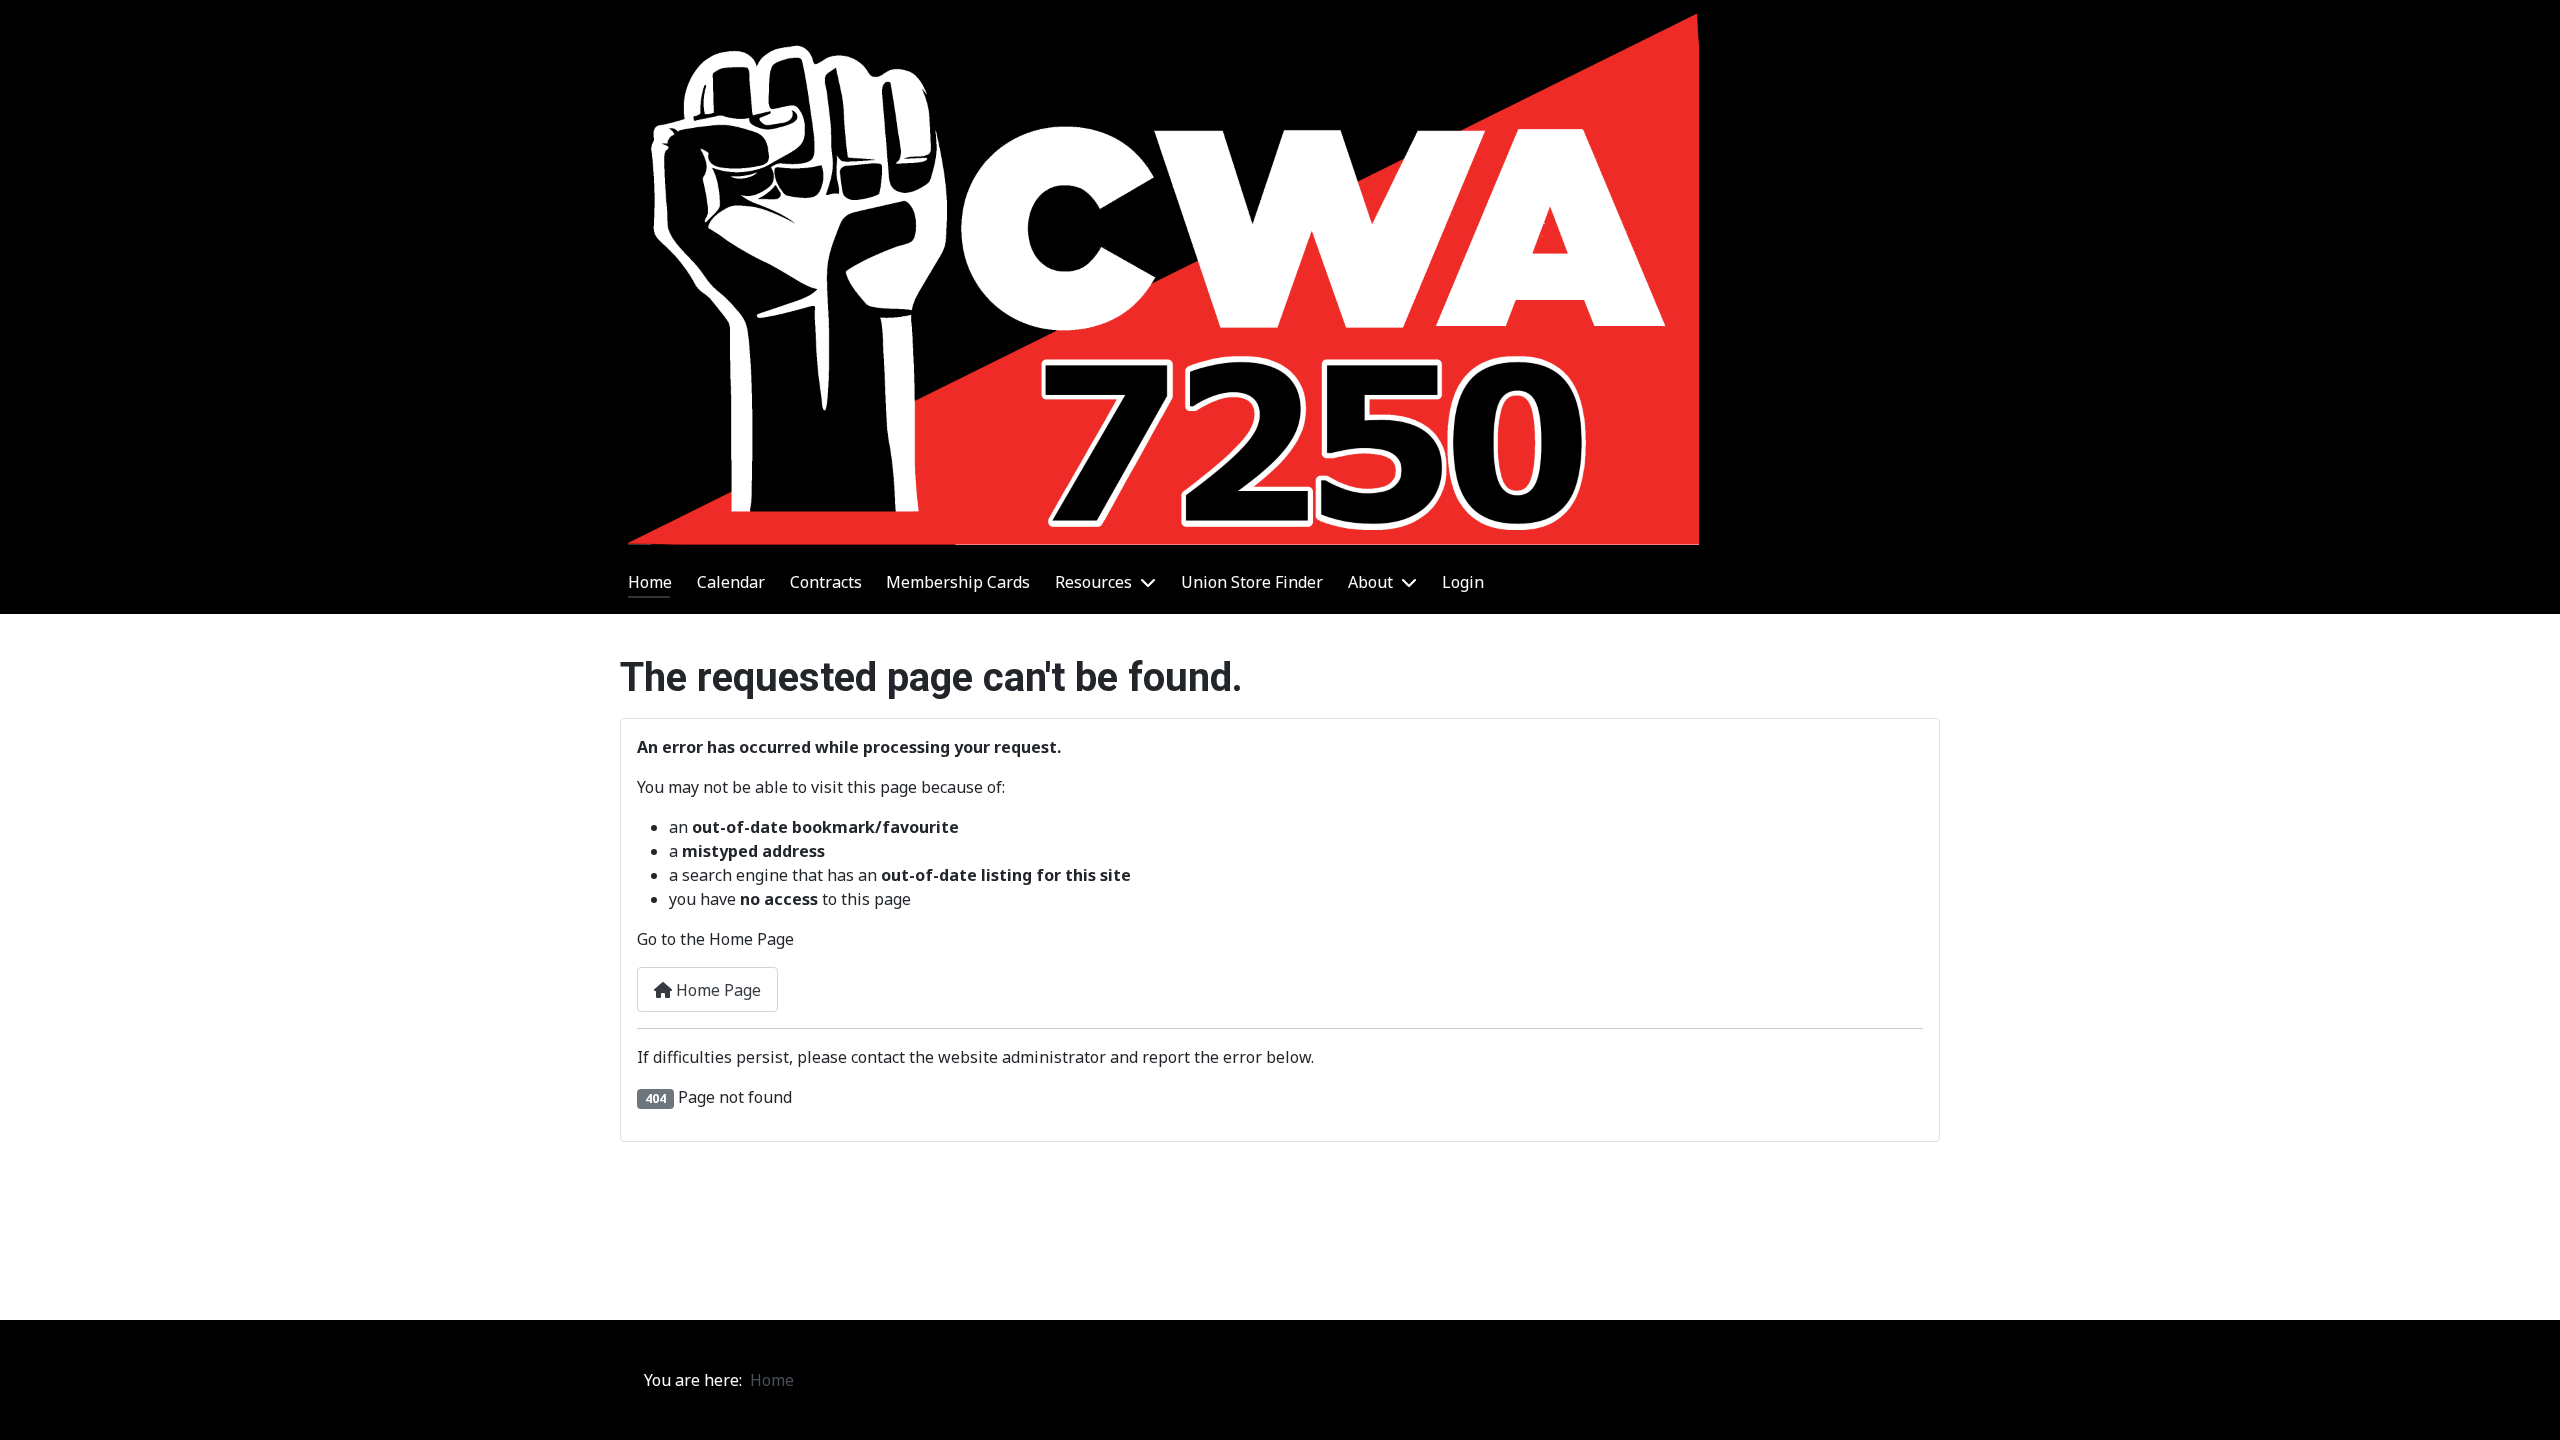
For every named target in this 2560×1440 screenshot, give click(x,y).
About (1370, 582)
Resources (1093, 582)
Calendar (731, 582)
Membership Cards (958, 582)
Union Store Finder (1252, 582)
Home (650, 582)
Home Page (716, 990)
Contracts (826, 582)
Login (1463, 582)
